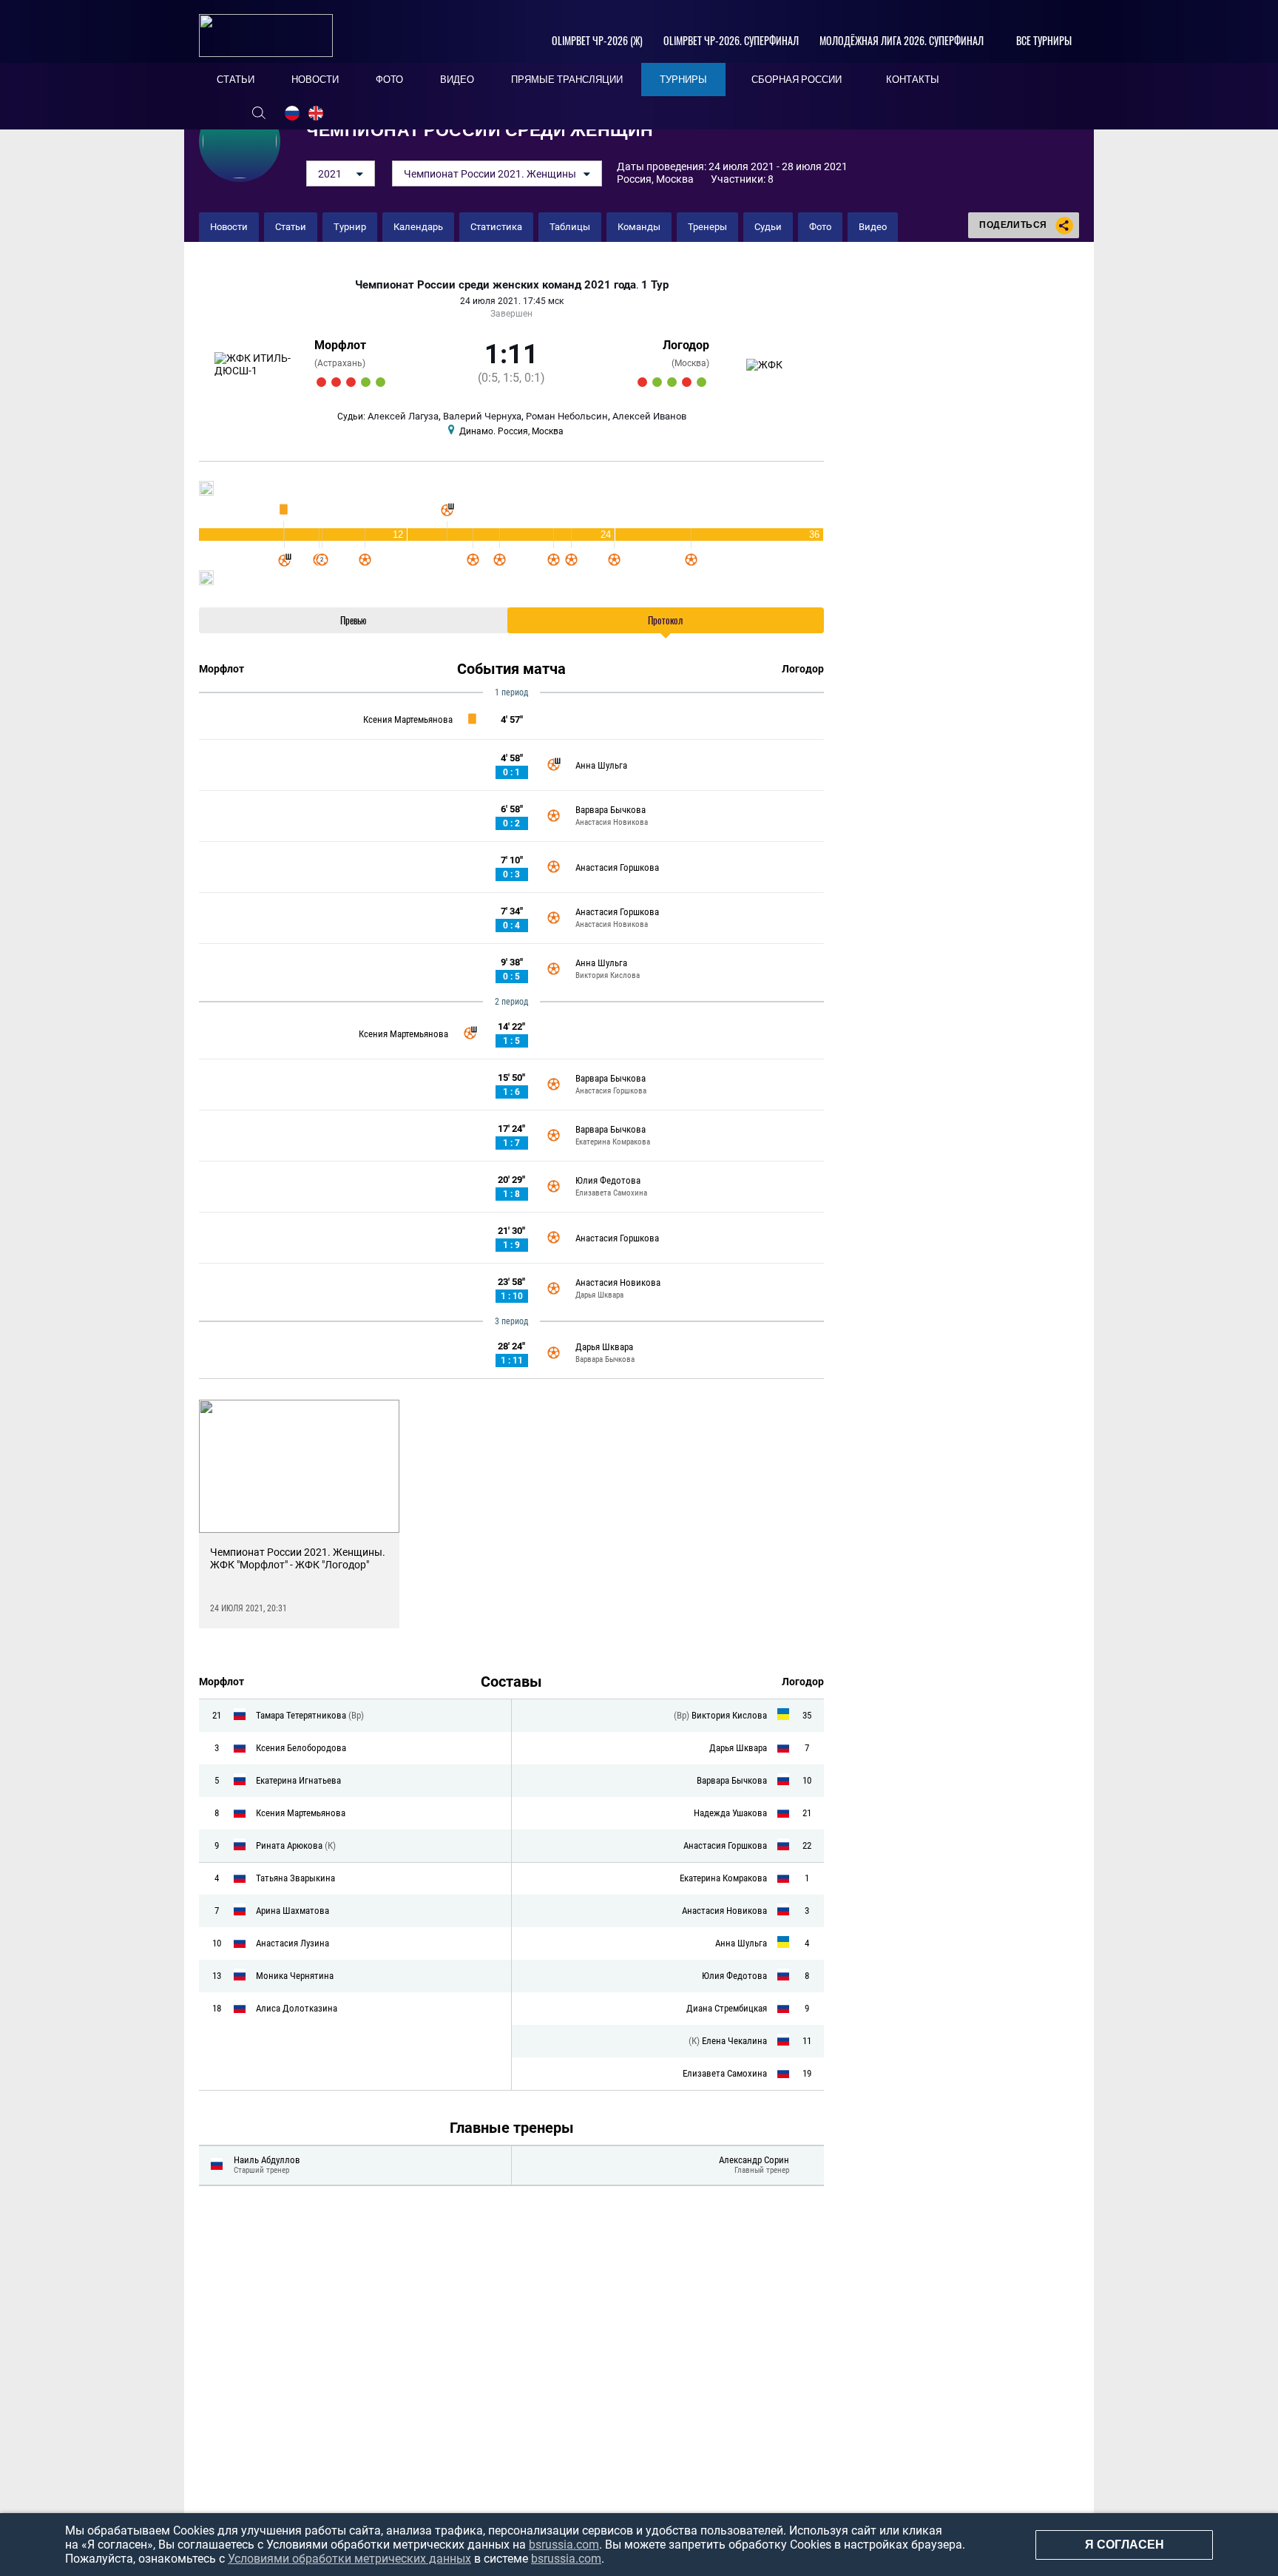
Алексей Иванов (649, 416)
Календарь (418, 227)
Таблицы (570, 227)
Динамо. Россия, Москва (511, 431)
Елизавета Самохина (611, 1193)
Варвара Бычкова (611, 810)
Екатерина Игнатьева (298, 1780)
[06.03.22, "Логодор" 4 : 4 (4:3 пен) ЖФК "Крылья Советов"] (657, 382)
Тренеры (707, 227)
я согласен (1125, 2545)
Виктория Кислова (608, 975)
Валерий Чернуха (482, 416)
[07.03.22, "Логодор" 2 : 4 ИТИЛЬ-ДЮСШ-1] (366, 382)
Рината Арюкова (290, 1845)
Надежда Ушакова (730, 1813)
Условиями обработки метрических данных (349, 2559)
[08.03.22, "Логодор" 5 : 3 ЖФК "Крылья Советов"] (701, 382)
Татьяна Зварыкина (295, 1878)
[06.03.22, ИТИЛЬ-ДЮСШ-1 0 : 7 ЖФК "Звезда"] (351, 382)
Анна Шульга (601, 765)
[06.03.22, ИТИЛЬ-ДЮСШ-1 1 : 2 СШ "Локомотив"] (336, 382)
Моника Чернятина (295, 1976)
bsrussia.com (564, 2545)
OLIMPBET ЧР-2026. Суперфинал (731, 40)
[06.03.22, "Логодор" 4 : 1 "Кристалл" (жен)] (672, 382)
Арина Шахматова (293, 1911)
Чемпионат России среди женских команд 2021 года (496, 285)
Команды (639, 227)
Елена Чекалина (734, 2041)
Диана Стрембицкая (727, 2008)
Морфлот (340, 345)
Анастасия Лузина (293, 1943)
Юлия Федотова (608, 1180)
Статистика (496, 227)
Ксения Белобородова (301, 1748)
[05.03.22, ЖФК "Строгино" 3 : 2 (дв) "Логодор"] (642, 382)
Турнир (350, 227)
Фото (820, 227)
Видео (873, 227)
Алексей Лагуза (403, 416)
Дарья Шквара (599, 1295)
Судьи (768, 227)
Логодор (686, 345)
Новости (229, 227)
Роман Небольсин (567, 416)
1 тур (655, 285)
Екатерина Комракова (613, 1142)
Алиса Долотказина (297, 2008)
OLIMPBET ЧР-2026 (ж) (597, 40)
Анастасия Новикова (612, 822)
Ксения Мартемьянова (408, 719)
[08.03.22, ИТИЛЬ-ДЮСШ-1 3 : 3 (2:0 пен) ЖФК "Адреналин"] (381, 382)
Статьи (291, 227)
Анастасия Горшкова (617, 867)
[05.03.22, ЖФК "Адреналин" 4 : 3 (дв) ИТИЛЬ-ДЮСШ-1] (321, 382)
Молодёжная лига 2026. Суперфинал (902, 40)
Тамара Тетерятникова (302, 1715)
